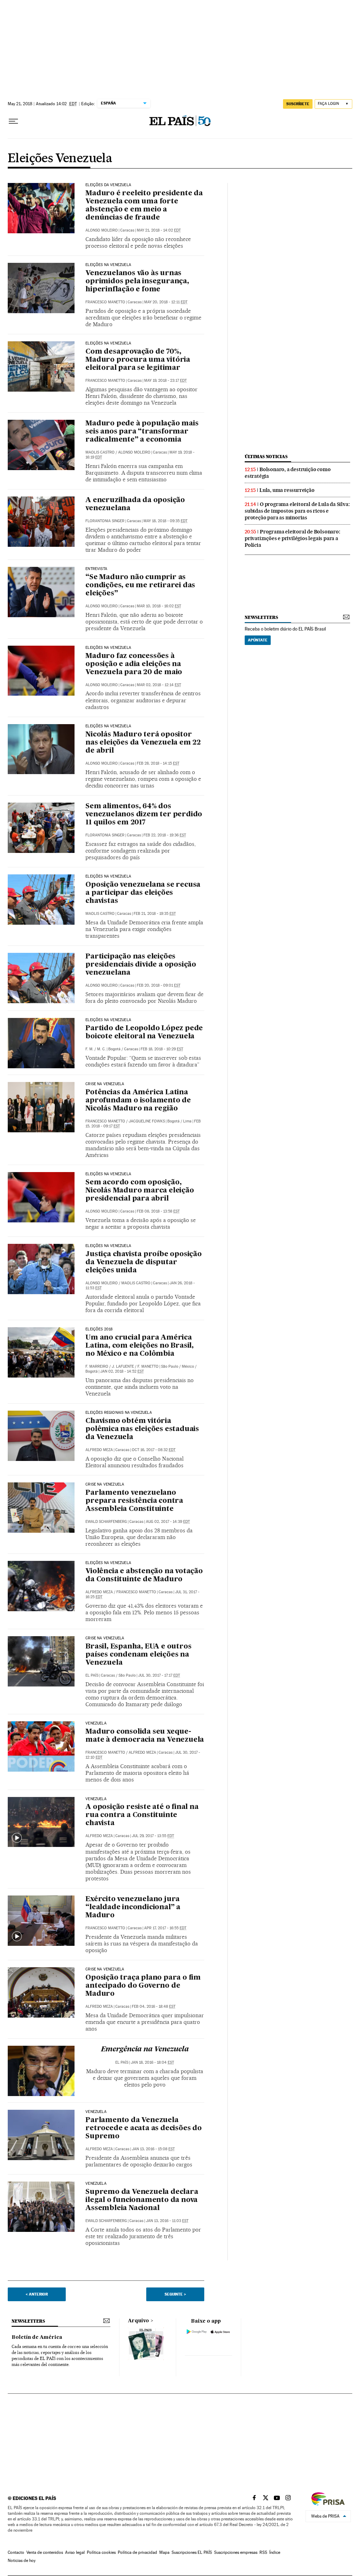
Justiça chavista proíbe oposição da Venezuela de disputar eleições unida (144, 1262)
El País (92, 1675)
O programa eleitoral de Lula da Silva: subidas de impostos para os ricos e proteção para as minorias (297, 511)
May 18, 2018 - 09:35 (165, 521)
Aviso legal (75, 2552)
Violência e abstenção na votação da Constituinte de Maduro (144, 1575)
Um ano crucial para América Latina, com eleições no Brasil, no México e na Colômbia (140, 1346)
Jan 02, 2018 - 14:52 (122, 1371)
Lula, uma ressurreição (287, 490)
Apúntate (258, 640)
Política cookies (101, 2552)
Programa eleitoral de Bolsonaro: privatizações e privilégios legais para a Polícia (292, 538)
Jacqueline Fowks (147, 1121)
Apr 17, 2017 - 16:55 (165, 1928)
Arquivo (139, 2321)
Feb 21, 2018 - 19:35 (155, 914)
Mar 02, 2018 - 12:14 (159, 685)
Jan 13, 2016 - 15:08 (153, 2149)
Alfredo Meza (99, 1450)
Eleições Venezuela (60, 159)
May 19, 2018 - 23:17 (165, 381)
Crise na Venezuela (105, 1084)
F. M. (89, 1049)
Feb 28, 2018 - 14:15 (158, 763)
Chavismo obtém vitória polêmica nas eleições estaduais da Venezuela (142, 1429)
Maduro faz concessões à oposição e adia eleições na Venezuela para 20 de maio (134, 664)
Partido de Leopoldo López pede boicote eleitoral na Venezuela (144, 1033)
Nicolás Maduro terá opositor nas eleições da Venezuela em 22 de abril (143, 743)
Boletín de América (37, 2337)
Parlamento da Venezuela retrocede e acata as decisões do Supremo (144, 2128)
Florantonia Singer (105, 521)
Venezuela (96, 1723)
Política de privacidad (137, 2552)
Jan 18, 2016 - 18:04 (152, 2062)
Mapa (164, 2552)
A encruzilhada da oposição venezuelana (135, 504)
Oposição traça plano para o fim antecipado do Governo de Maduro (143, 1986)
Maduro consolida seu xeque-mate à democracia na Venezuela (145, 1736)
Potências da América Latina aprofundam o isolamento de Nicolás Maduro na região (138, 1101)
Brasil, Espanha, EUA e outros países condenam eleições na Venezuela (138, 1655)
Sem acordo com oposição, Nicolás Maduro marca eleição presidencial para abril (140, 1191)
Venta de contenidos (45, 2552)
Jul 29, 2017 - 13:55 (153, 1836)
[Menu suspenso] (13, 121)
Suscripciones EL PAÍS (192, 2552)
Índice (275, 2552)
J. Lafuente (123, 1366)
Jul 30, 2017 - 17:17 (159, 1675)
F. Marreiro (97, 1366)
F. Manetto (148, 1366)
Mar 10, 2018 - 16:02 (159, 606)
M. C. (101, 1049)
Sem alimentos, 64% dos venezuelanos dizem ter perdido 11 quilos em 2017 (144, 815)
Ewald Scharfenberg (106, 1522)
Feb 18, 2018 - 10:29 (162, 1049)
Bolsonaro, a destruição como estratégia (288, 473)
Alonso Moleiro (102, 230)
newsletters (261, 617)
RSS (263, 2552)
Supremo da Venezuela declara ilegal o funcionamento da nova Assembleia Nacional (142, 2200)
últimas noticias (266, 457)
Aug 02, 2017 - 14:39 (168, 1522)
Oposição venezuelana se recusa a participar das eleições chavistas (143, 893)
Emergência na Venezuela (145, 2050)
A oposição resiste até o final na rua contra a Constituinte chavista (142, 1815)
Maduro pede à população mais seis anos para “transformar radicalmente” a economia (142, 432)
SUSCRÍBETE (298, 104)
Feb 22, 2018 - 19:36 (165, 835)
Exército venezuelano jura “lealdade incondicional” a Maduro (133, 1907)
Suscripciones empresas (236, 2552)
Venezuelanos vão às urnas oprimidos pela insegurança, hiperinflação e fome (137, 281)
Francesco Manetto (105, 302)
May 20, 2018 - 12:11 (166, 302)
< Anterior (37, 2294)
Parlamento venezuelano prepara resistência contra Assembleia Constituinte (134, 1501)
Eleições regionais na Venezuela (119, 1413)
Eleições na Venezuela (108, 265)
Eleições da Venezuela (108, 185)
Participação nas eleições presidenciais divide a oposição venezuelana (141, 965)
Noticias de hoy (22, 2561)
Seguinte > (175, 2294)
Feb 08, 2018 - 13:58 (158, 1211)
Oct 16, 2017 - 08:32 (154, 1450)
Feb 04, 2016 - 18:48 (154, 2007)
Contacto (16, 2552)
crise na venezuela (105, 1969)
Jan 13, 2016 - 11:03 (167, 2221)
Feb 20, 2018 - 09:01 (159, 985)
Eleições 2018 (99, 1329)
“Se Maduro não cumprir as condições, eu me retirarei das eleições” (140, 586)
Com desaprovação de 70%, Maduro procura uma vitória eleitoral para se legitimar (138, 360)
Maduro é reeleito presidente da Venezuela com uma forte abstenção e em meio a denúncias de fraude (144, 206)
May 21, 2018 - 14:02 (159, 230)
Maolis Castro (100, 452)
